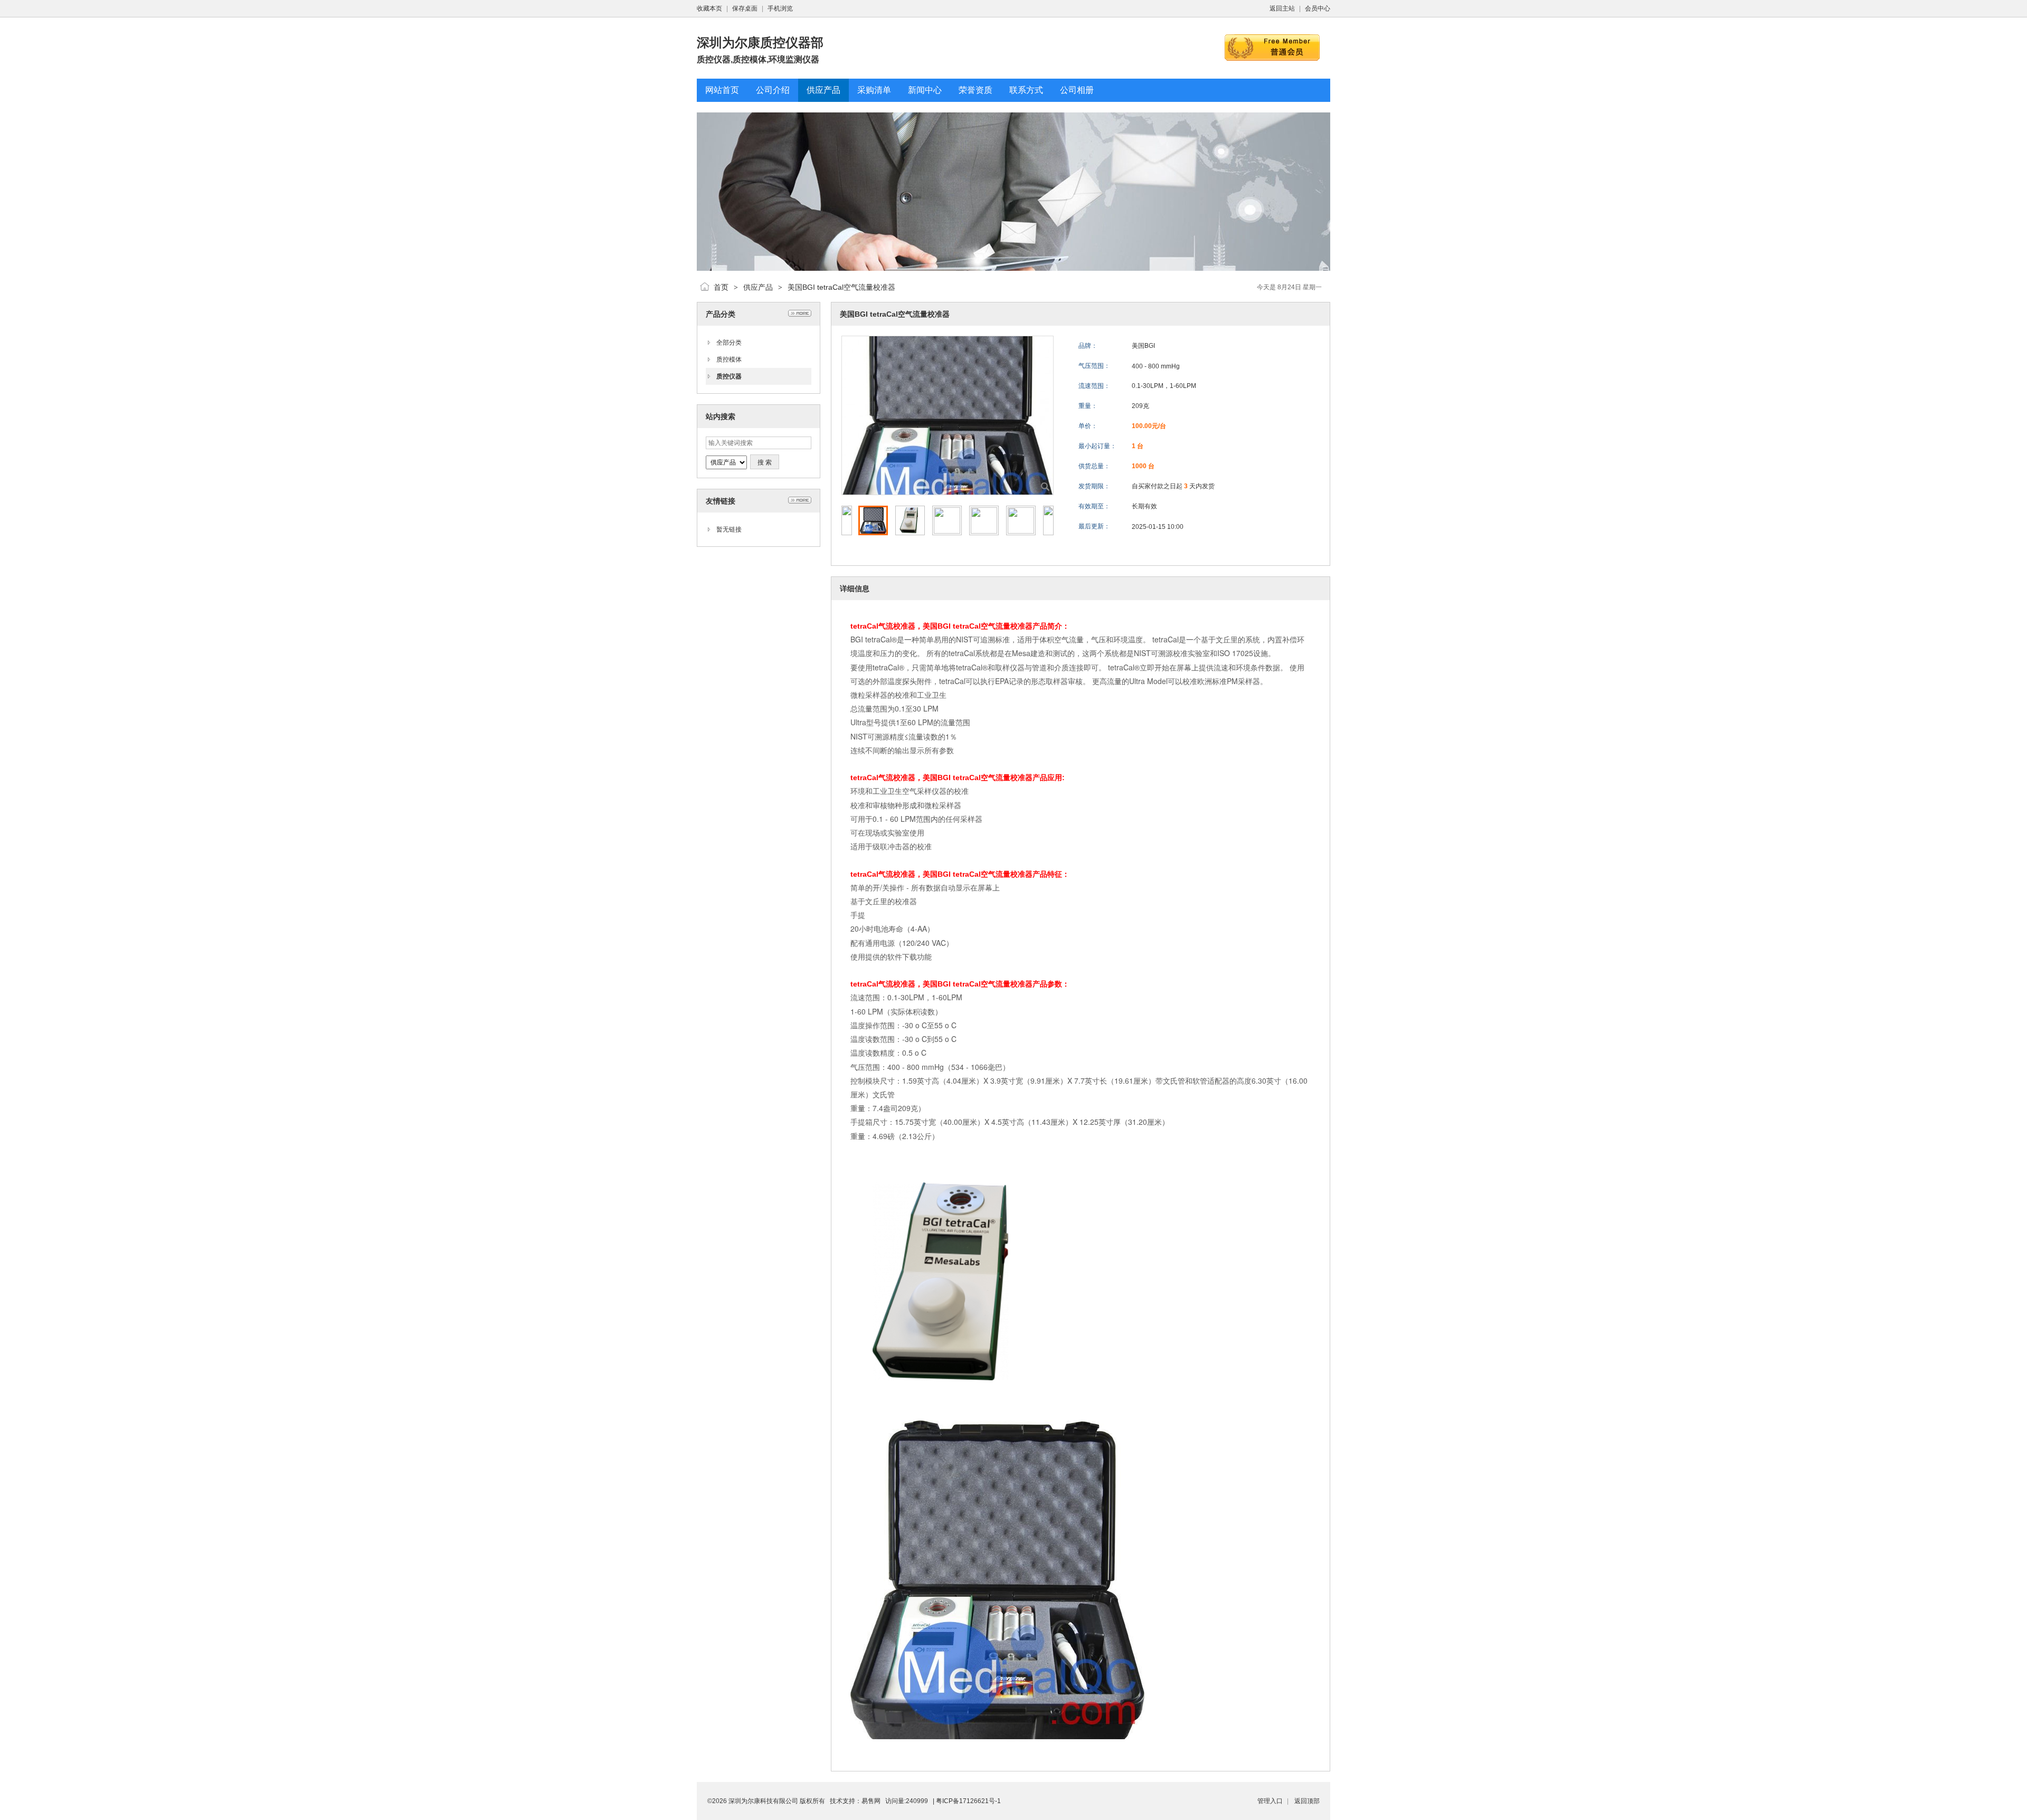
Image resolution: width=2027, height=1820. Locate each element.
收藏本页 (709, 8)
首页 (721, 287)
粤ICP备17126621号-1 (968, 1801)
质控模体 (729, 359)
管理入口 (1270, 1801)
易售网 (871, 1801)
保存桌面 (745, 8)
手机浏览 (780, 8)
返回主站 (1282, 8)
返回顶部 (1307, 1801)
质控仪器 (729, 376)
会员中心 (1318, 8)
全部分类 (729, 343)
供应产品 (758, 287)
